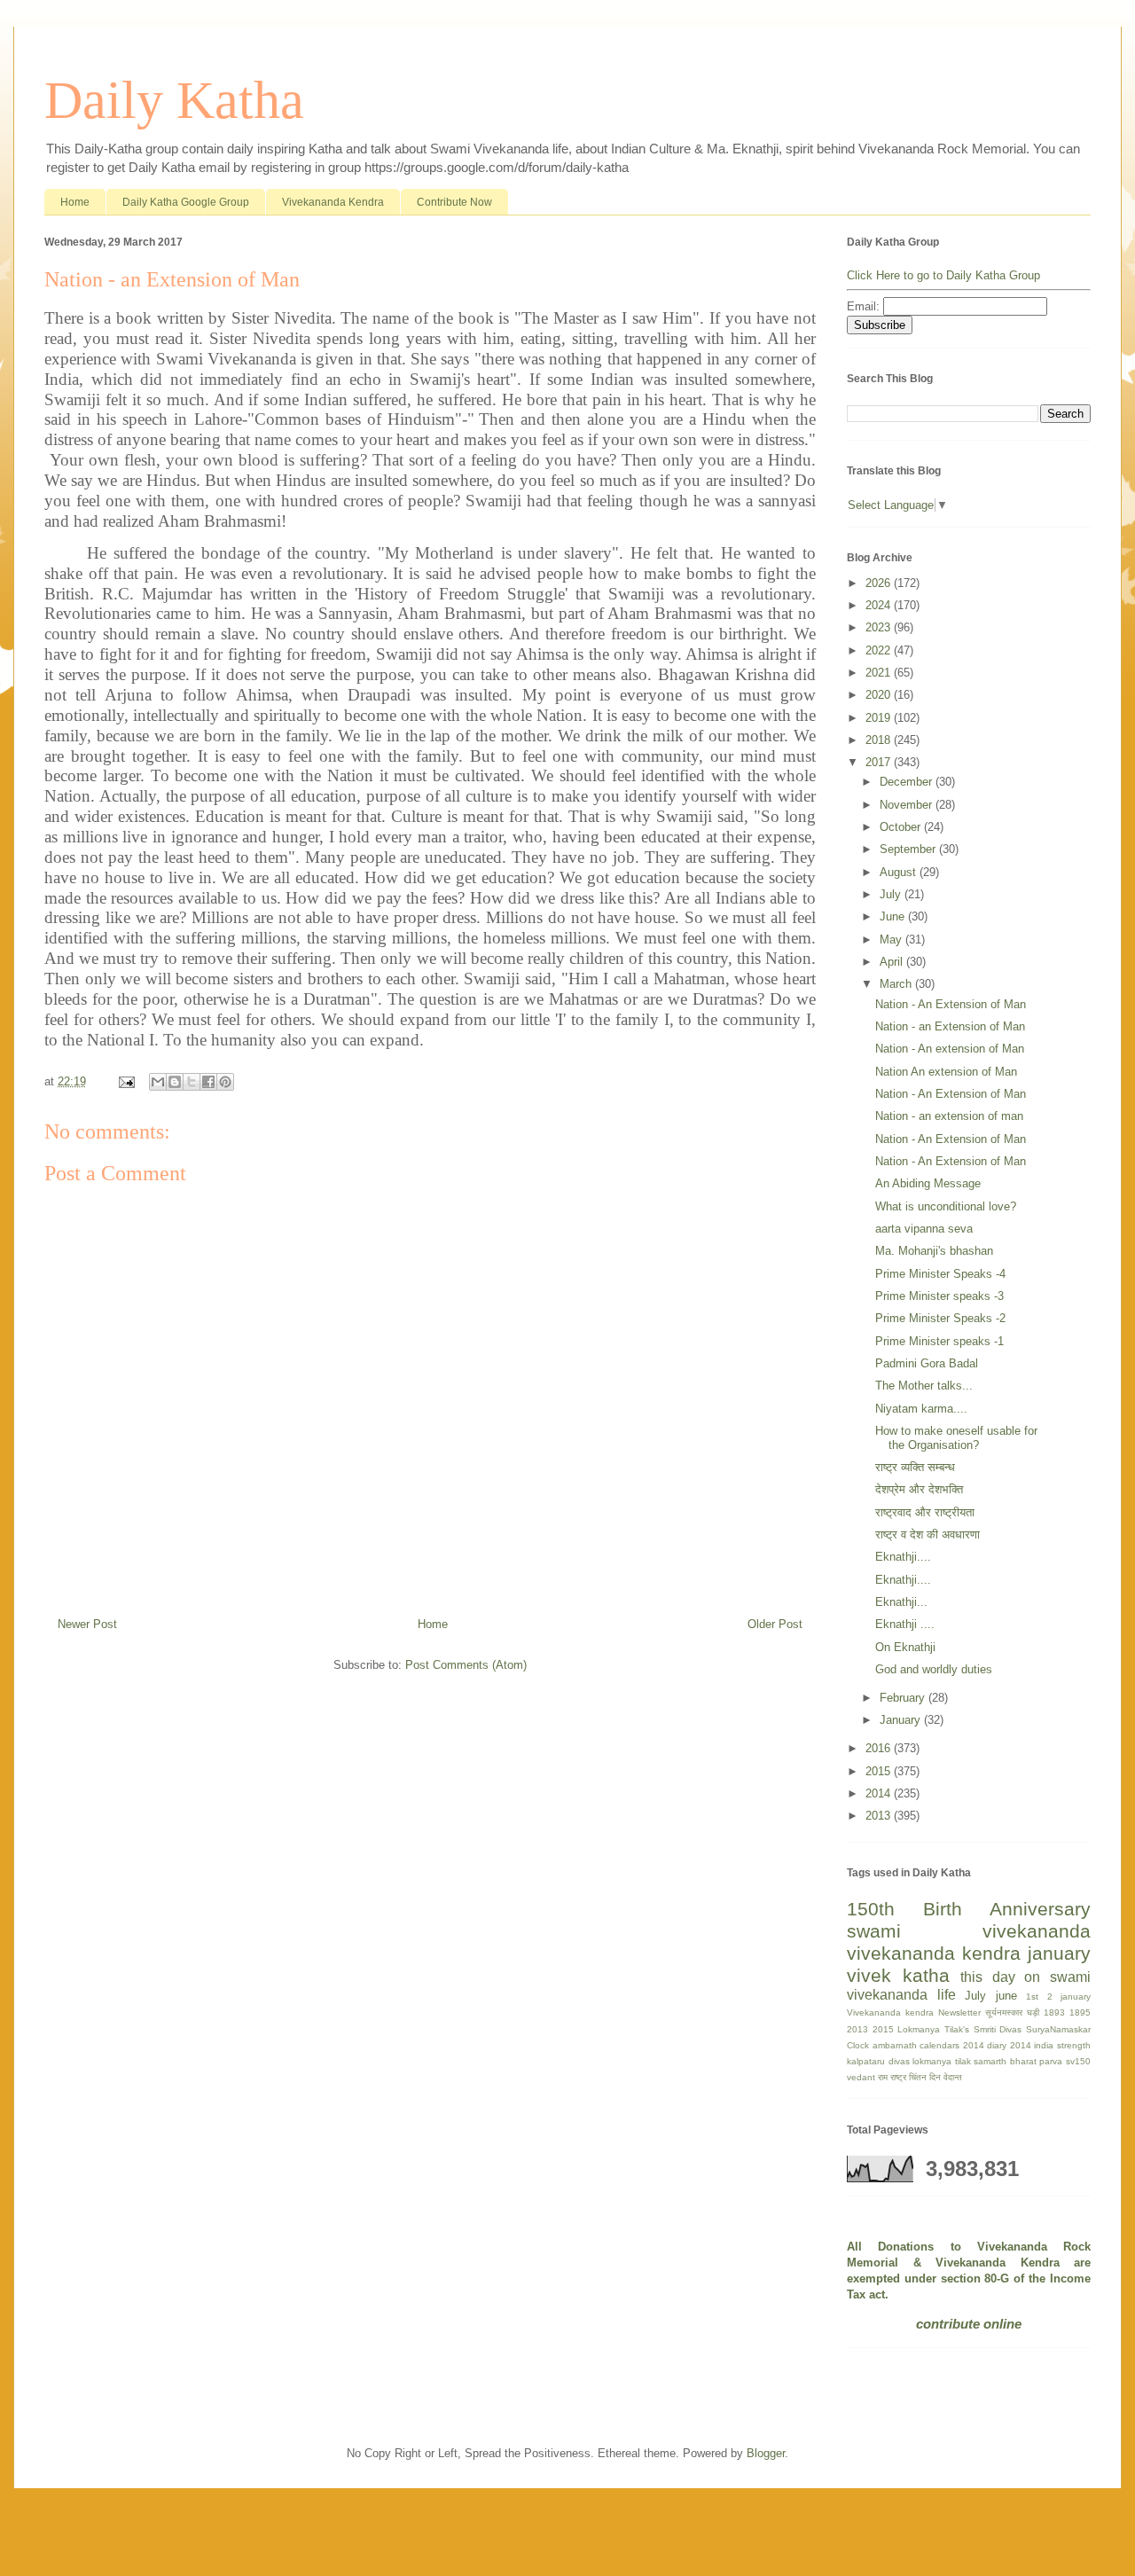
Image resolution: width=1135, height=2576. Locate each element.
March (897, 984)
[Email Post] (125, 1081)
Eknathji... (901, 1602)
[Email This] (158, 1082)
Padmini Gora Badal (927, 1363)
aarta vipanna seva (924, 1229)
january (1059, 1953)
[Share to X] (192, 1082)
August (900, 872)
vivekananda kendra (934, 1953)
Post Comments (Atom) (466, 1665)
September (909, 849)
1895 (1080, 2012)
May (892, 940)
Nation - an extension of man (949, 1116)
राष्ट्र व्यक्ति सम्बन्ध (915, 1467)
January (902, 1720)
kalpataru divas (878, 2061)
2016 (880, 1748)
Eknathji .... (905, 1624)
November (908, 805)
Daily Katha (174, 100)
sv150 (1078, 2061)
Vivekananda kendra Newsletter (914, 2012)
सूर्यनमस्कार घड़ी (1012, 2012)
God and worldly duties (934, 1669)
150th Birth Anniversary (969, 1909)
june (1006, 1996)
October (902, 827)
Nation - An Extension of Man (951, 1004)
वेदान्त (953, 2077)
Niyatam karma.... (921, 1409)
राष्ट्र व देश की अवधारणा (928, 1535)
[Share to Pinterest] (225, 1082)
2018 (880, 740)
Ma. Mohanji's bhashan (934, 1251)
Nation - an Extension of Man (950, 1026)
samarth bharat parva (1018, 2061)
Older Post (775, 1624)
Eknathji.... (903, 1557)
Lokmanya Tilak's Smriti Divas (959, 2029)
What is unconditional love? (946, 1206)
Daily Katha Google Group (186, 202)
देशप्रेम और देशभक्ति (919, 1489)
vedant (861, 2077)
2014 (880, 1793)
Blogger (766, 2453)
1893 (1054, 2012)
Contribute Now (454, 202)
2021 (880, 673)
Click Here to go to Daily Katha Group (943, 275)
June (894, 916)
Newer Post (87, 1624)
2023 (880, 627)
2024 (880, 605)
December (908, 782)
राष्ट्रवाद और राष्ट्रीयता (925, 1512)
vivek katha (898, 1975)
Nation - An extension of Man (950, 1049)
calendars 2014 (952, 2045)
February (904, 1698)
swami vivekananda (969, 1931)
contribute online (969, 2324)
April (893, 962)
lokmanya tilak (942, 2061)
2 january (1069, 1997)
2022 (880, 650)
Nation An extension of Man (946, 1072)
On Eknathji (905, 1647)
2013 (880, 1816)
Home (75, 202)
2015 (880, 1771)
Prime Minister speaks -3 (939, 1296)
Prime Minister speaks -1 (939, 1341)
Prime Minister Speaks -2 (940, 1318)
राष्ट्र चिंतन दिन (916, 2077)
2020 (880, 695)
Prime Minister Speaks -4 (940, 1274)
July (892, 894)
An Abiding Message (928, 1183)
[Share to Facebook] (208, 1082)
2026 (880, 583)
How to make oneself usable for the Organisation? (956, 1438)
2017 (880, 762)
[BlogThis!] (175, 1082)
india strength (1062, 2045)
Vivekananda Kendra (333, 202)
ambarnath (895, 2045)
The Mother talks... (924, 1386)
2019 (880, 718)
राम (883, 2077)
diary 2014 (1009, 2045)
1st (1032, 1997)
